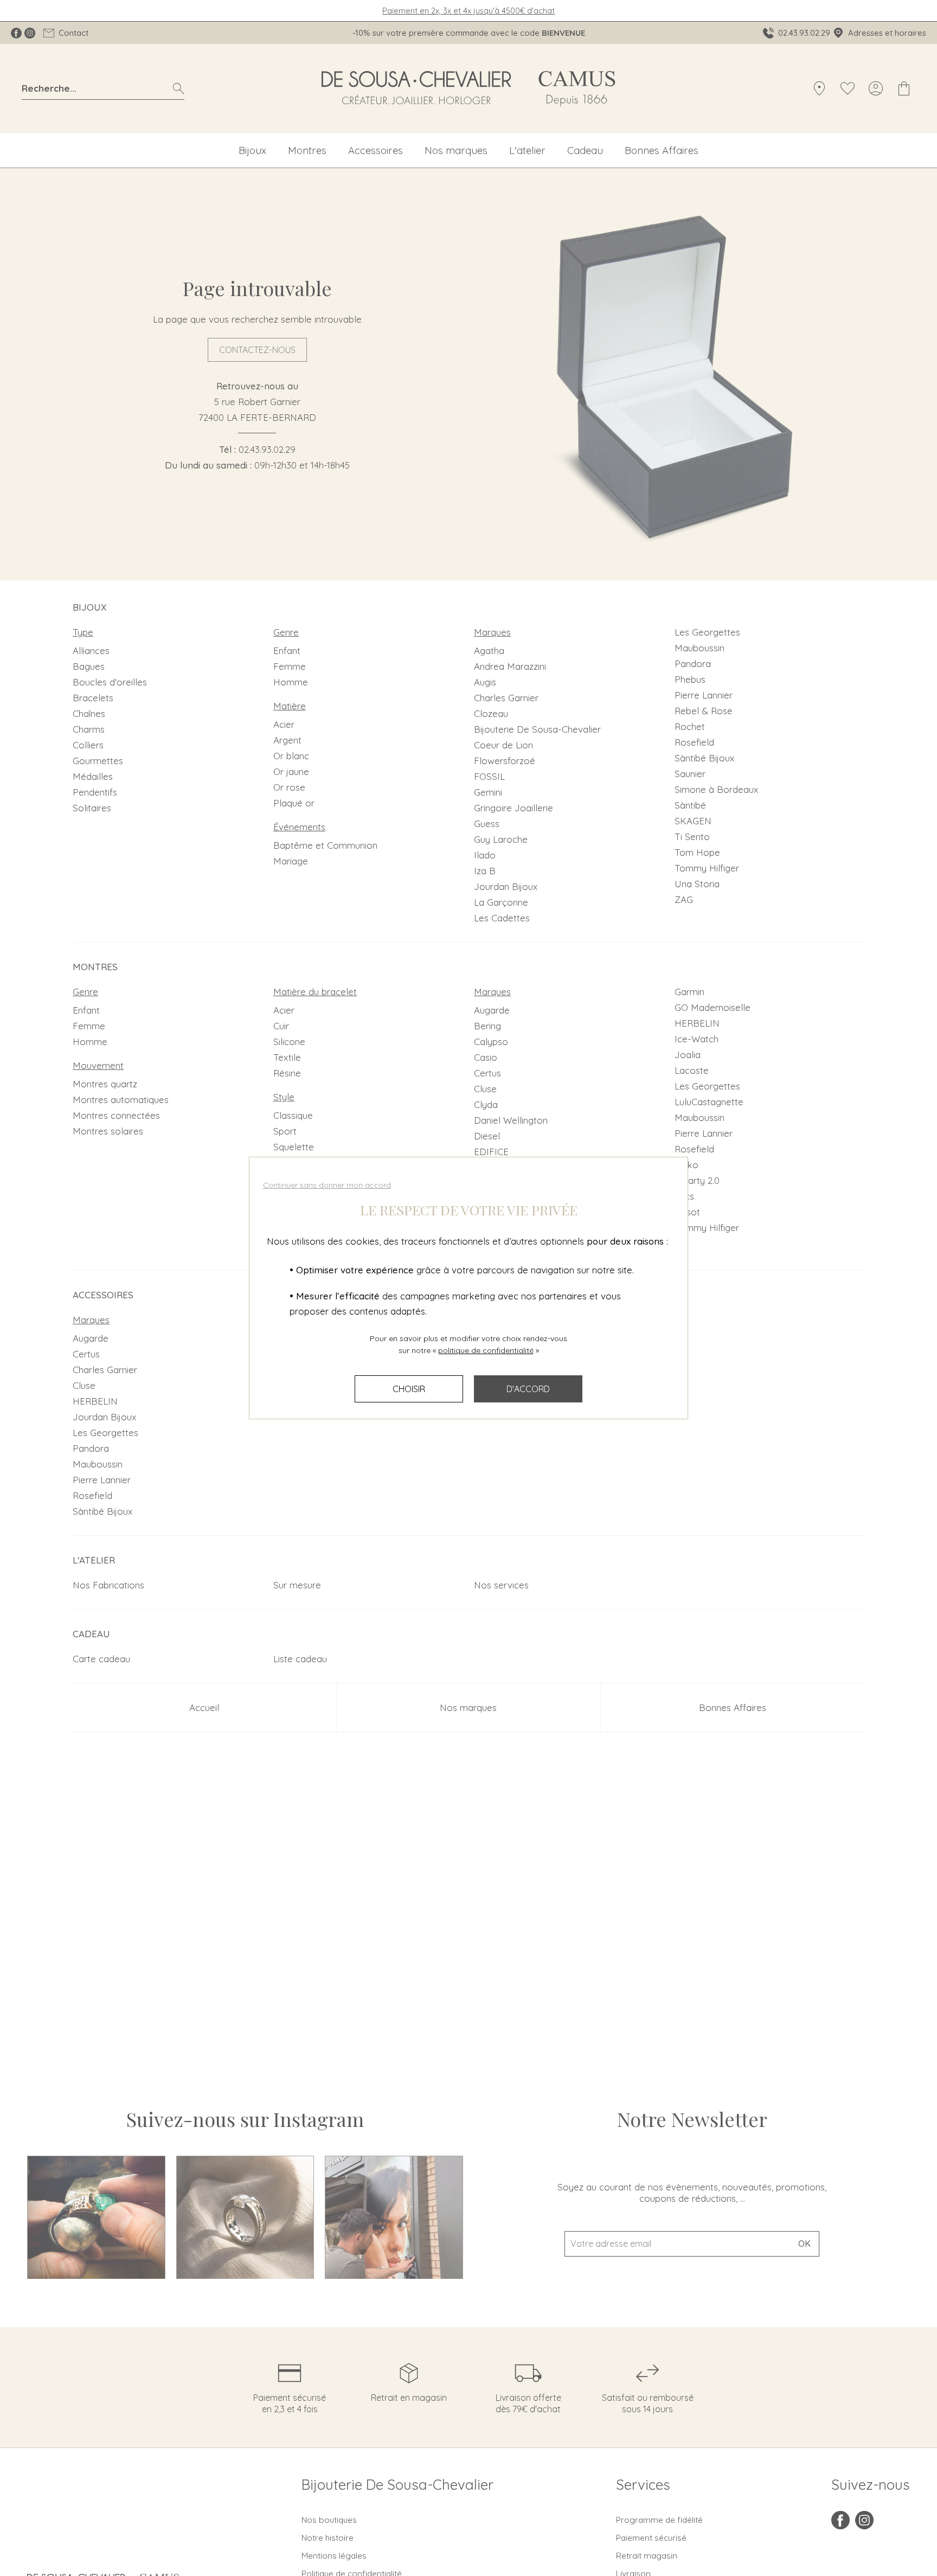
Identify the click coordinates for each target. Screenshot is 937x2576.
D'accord (528, 1389)
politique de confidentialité (486, 1350)
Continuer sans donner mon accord (327, 1185)
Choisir (409, 1389)
